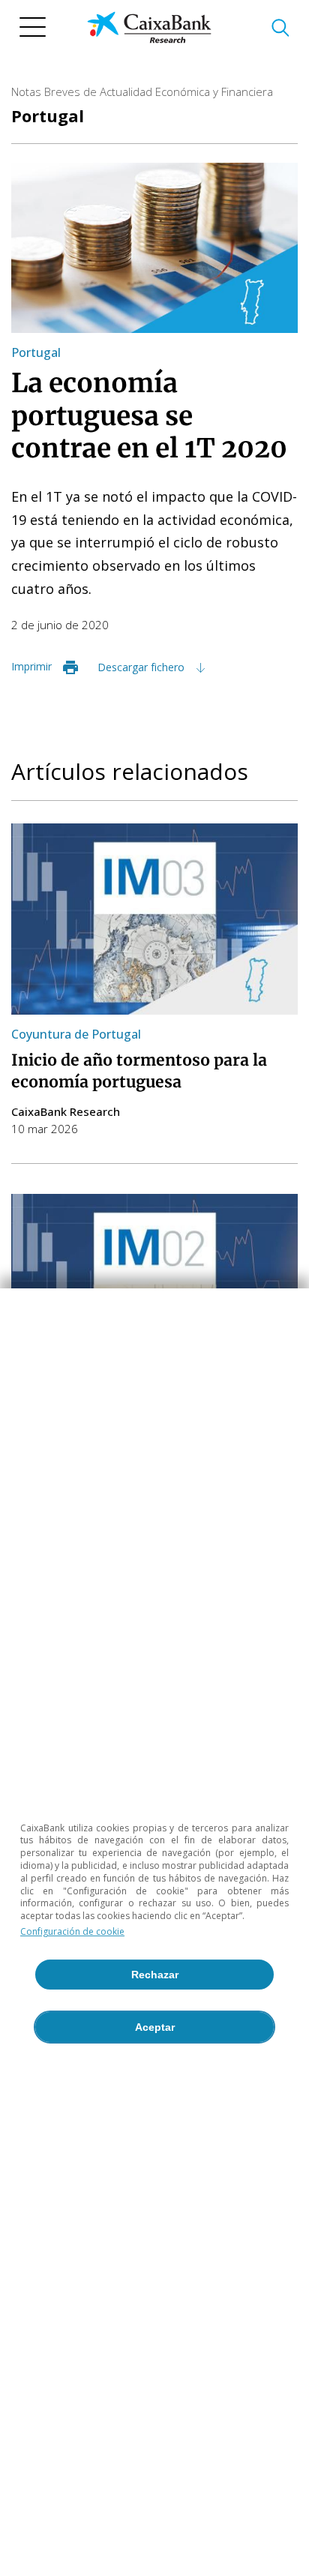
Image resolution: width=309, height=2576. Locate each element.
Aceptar (155, 2027)
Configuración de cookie (72, 1931)
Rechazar (155, 1975)
